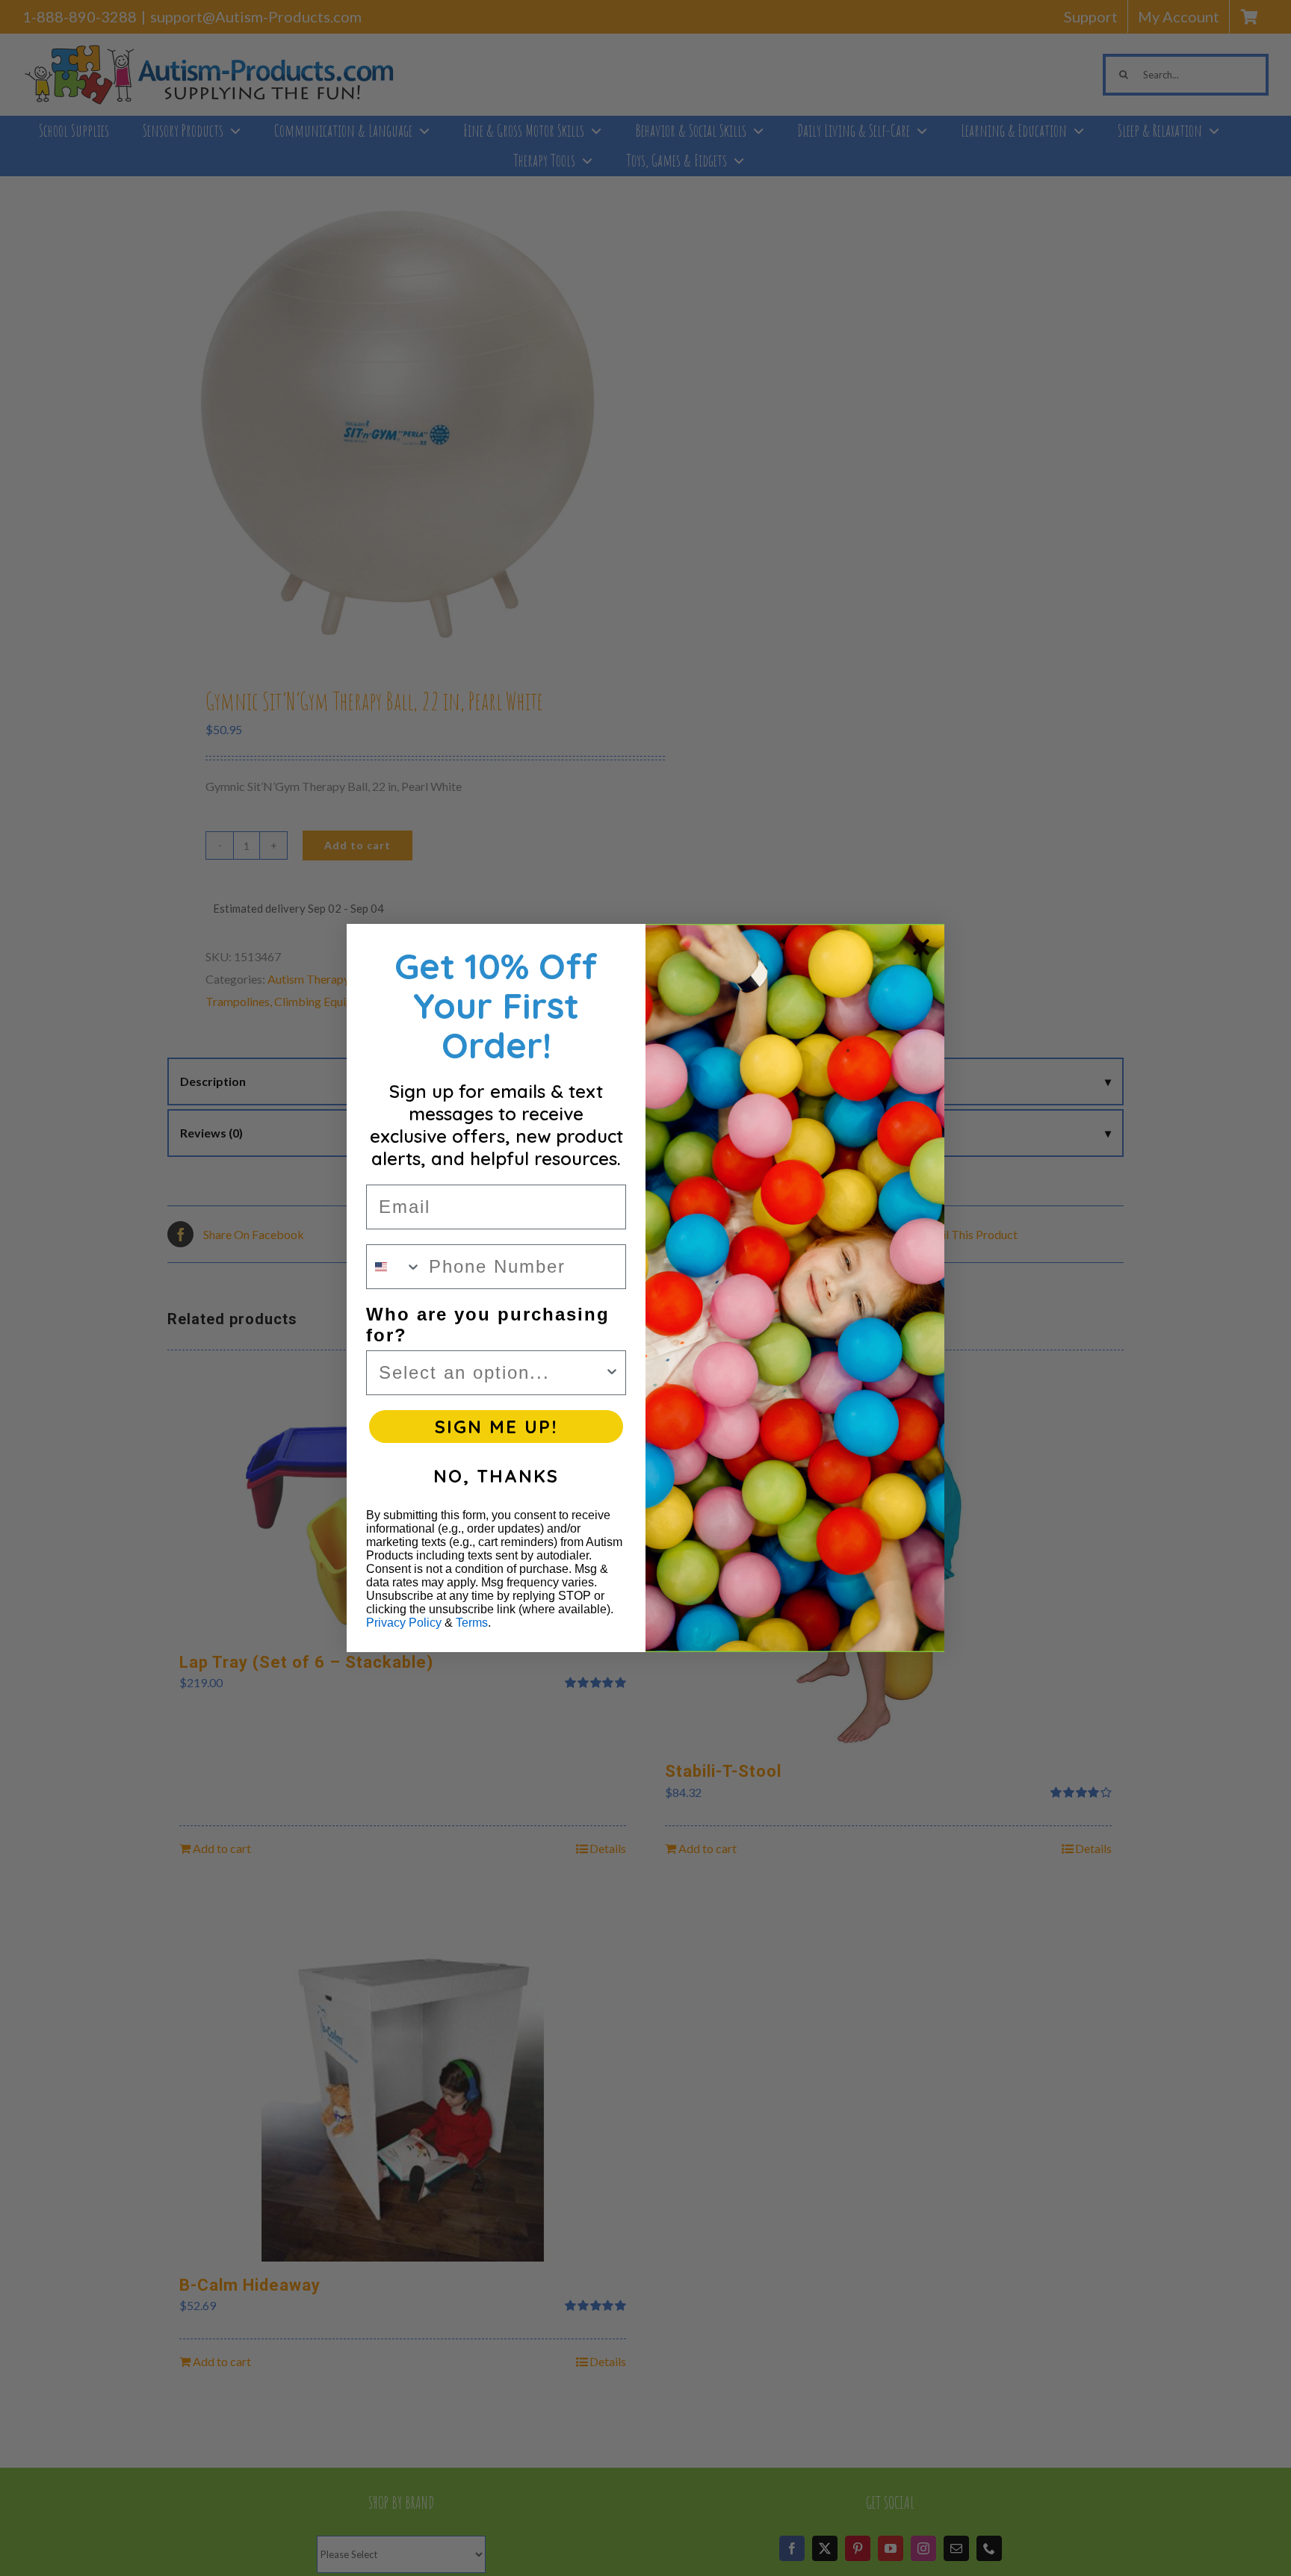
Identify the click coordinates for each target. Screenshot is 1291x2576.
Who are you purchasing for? (488, 1325)
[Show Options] (612, 1373)
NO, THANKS (496, 1476)
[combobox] (394, 1267)
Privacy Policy (404, 1623)
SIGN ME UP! (496, 1427)
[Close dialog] (921, 947)
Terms (472, 1623)
